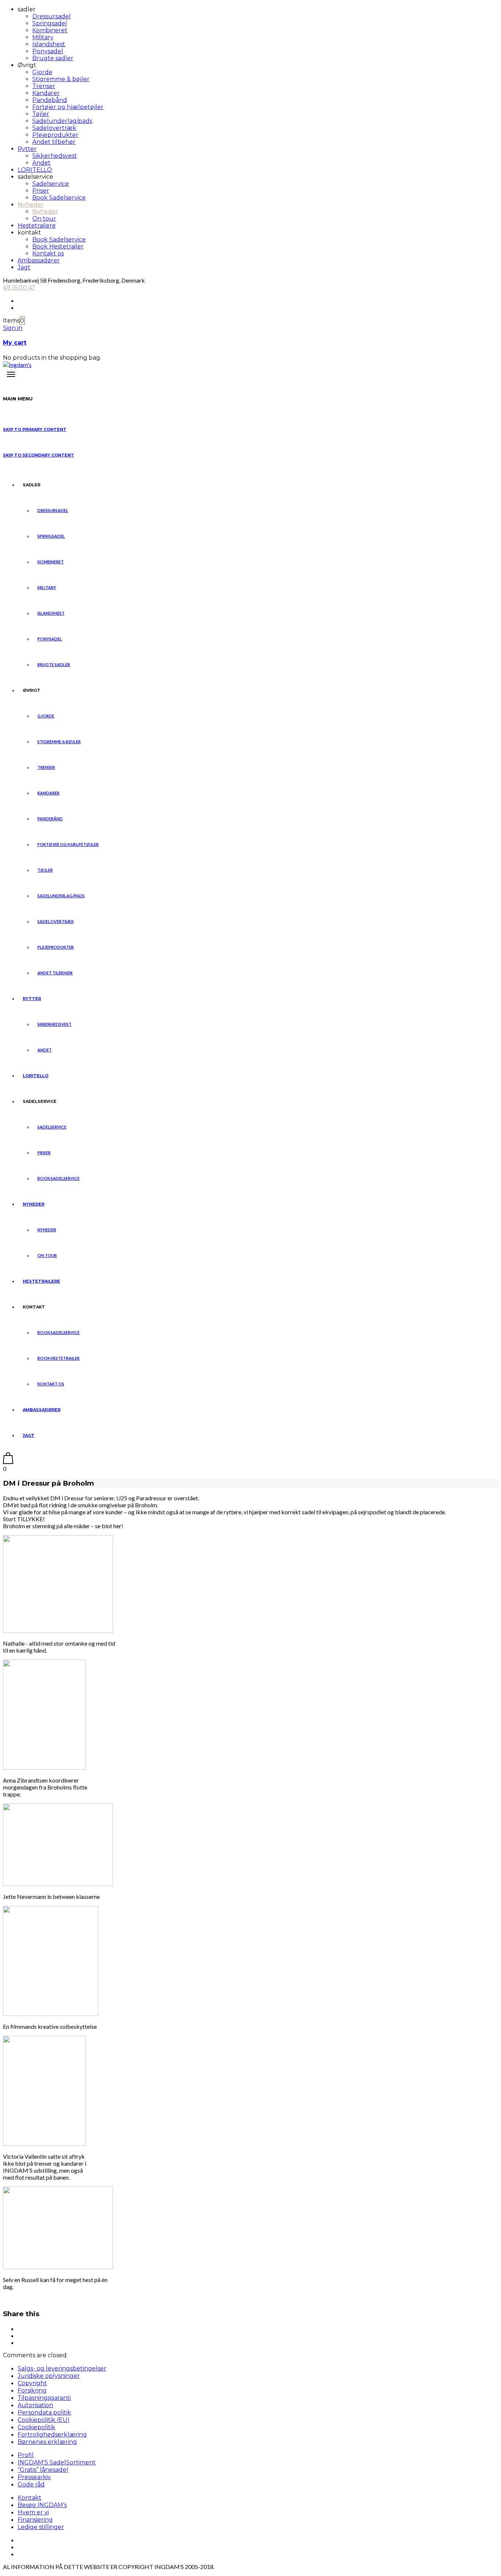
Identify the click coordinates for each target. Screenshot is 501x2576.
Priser (41, 191)
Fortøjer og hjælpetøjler (68, 107)
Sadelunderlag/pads (62, 121)
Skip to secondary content (39, 455)
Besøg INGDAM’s (42, 2505)
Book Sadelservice (59, 198)
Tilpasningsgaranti (44, 2398)
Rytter (27, 149)
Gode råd (31, 2484)
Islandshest (49, 44)
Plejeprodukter (55, 135)
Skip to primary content (35, 429)
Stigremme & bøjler (61, 79)
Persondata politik (44, 2412)
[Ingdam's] (17, 365)
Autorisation (35, 2405)
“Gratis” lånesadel (43, 2470)
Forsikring (32, 2390)
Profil (26, 2455)
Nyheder (31, 205)
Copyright (32, 2383)
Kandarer (46, 93)
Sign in (13, 328)
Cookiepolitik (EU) (44, 2420)
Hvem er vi (33, 2512)
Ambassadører (39, 260)
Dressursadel (52, 16)
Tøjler (41, 114)
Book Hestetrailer (58, 246)
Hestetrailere (37, 226)
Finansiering (35, 2520)
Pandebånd (50, 100)
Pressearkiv (34, 2477)
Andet (41, 163)
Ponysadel (48, 51)
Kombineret (50, 30)
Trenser (44, 86)
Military (43, 37)
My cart (15, 343)
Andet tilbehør (54, 142)
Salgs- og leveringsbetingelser (62, 2368)
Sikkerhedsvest (55, 156)
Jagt (24, 267)
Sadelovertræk (54, 128)
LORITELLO (35, 170)
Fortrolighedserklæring (52, 2435)
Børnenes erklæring (47, 2442)
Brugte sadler (53, 58)
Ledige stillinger (41, 2527)
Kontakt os (48, 253)
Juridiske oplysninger (49, 2376)
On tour (44, 219)
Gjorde (42, 72)
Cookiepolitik (36, 2427)
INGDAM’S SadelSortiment (57, 2462)
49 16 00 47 (19, 288)
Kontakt (30, 2498)
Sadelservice (51, 184)
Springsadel (50, 23)
